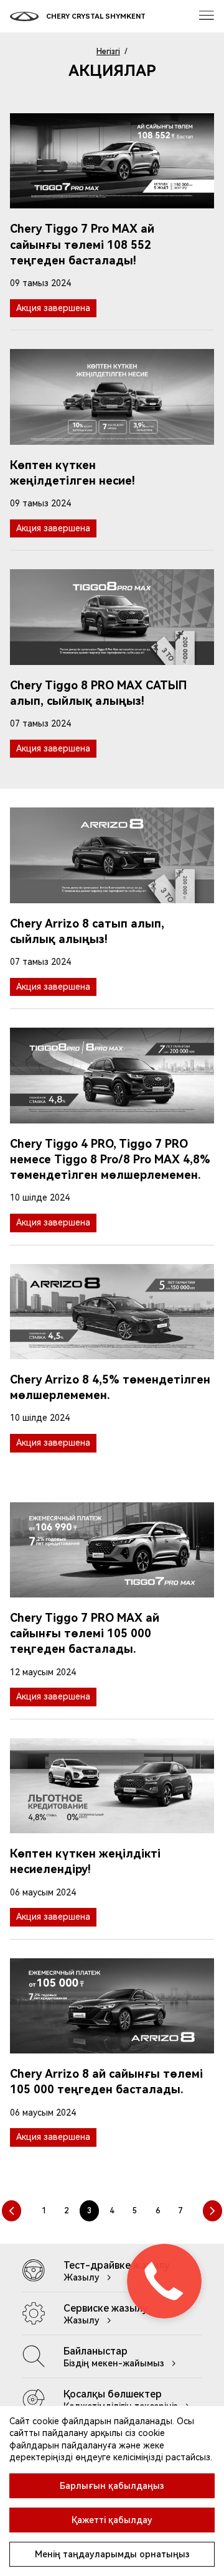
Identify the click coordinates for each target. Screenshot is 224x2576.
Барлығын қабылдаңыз (112, 2486)
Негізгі (108, 52)
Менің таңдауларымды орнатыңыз (112, 2554)
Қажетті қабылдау (112, 2520)
